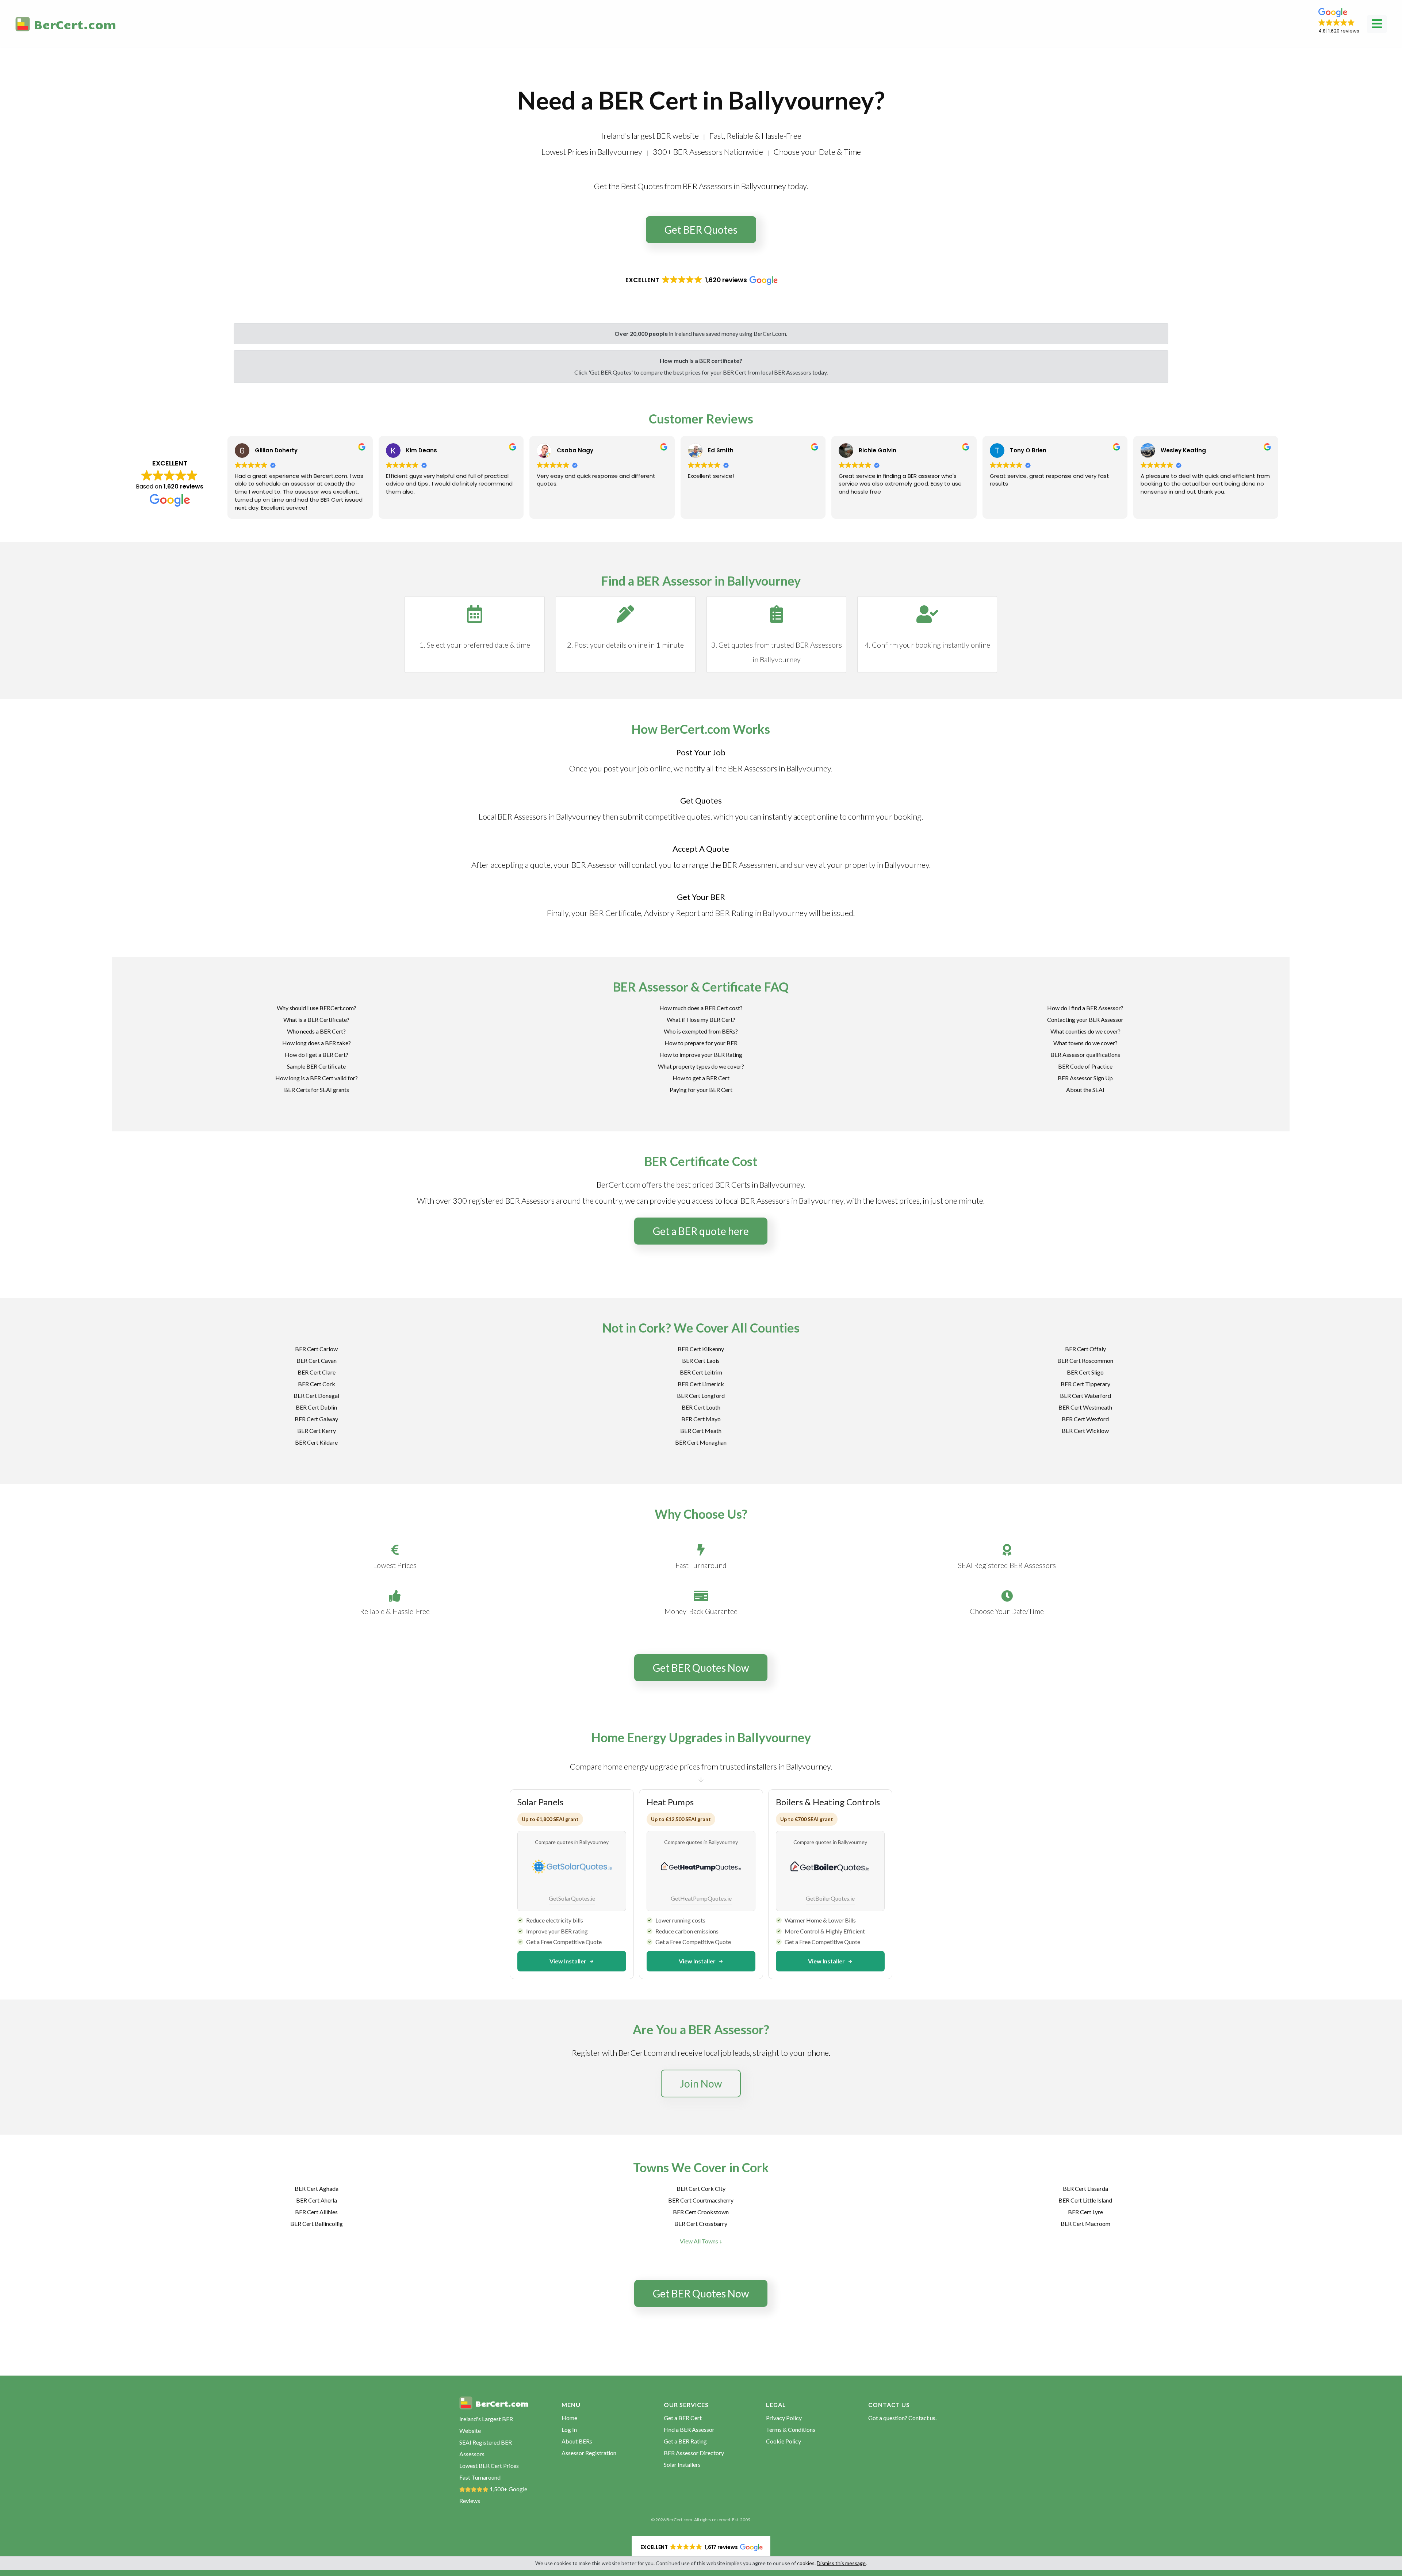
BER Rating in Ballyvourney (761, 913)
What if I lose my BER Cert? (701, 1019)
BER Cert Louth (701, 1407)
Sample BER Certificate (316, 1066)
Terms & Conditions (791, 2429)
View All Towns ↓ (701, 2241)
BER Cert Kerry (317, 1431)
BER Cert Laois (701, 1360)
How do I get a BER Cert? (317, 1055)
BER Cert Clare (317, 1372)
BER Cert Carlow (316, 1349)
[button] (1339, 21)
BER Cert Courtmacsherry (701, 2200)
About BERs (577, 2441)
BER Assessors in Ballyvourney (779, 768)
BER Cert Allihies (316, 2212)
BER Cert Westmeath (1085, 1407)
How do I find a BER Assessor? (1085, 1008)
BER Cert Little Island (1085, 2200)
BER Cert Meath (701, 1431)
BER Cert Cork (317, 1384)
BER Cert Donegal (316, 1396)
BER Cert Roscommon (1085, 1360)
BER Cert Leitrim (701, 1372)
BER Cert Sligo (1085, 1372)
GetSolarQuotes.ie (572, 1898)
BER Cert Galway (316, 1419)
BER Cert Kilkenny (701, 1349)
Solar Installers (682, 2464)
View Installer (568, 1961)
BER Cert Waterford (1085, 1396)
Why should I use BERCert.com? (317, 1008)
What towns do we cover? (1085, 1043)
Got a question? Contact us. (902, 2418)
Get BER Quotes (701, 230)
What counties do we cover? (1085, 1031)
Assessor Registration (589, 2453)
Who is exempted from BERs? (701, 1031)
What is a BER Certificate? (316, 1019)
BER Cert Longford (701, 1396)
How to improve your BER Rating (701, 1055)
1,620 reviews (183, 486)
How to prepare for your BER (701, 1043)
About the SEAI (1085, 1090)
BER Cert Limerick (701, 1384)
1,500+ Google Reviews (493, 2495)
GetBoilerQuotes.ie (830, 1898)
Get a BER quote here (701, 1231)
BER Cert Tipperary (1085, 1384)
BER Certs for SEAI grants (317, 1090)
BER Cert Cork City (701, 2188)
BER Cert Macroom (1085, 2224)
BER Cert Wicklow (1085, 1431)
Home (569, 2418)
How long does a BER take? (317, 1043)
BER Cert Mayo (701, 1419)
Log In (569, 2429)
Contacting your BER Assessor (1085, 1019)
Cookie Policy (784, 2441)
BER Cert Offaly (1085, 1349)
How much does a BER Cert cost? (701, 1008)
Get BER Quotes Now (701, 1668)
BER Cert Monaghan (701, 1442)
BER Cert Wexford (1085, 1419)
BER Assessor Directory (694, 2453)
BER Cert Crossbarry (701, 2224)
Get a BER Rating (685, 2441)
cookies (806, 2563)
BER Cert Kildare (316, 1442)
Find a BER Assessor (689, 2429)
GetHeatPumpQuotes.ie (701, 1898)
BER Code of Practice (1085, 1066)
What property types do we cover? (701, 1066)
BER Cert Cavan (317, 1360)
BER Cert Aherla (317, 2200)
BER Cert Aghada (317, 2188)
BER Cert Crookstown (701, 2212)
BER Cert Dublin (316, 1407)
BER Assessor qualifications (1085, 1055)
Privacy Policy (784, 2418)
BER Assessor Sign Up (1085, 1078)
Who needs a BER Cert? (316, 1031)
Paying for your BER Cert (701, 1090)
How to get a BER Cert (701, 1078)
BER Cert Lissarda (1085, 2188)
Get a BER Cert (683, 2418)
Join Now (701, 2084)
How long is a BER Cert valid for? (317, 1078)
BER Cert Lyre (1085, 2212)
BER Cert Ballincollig (317, 2224)
